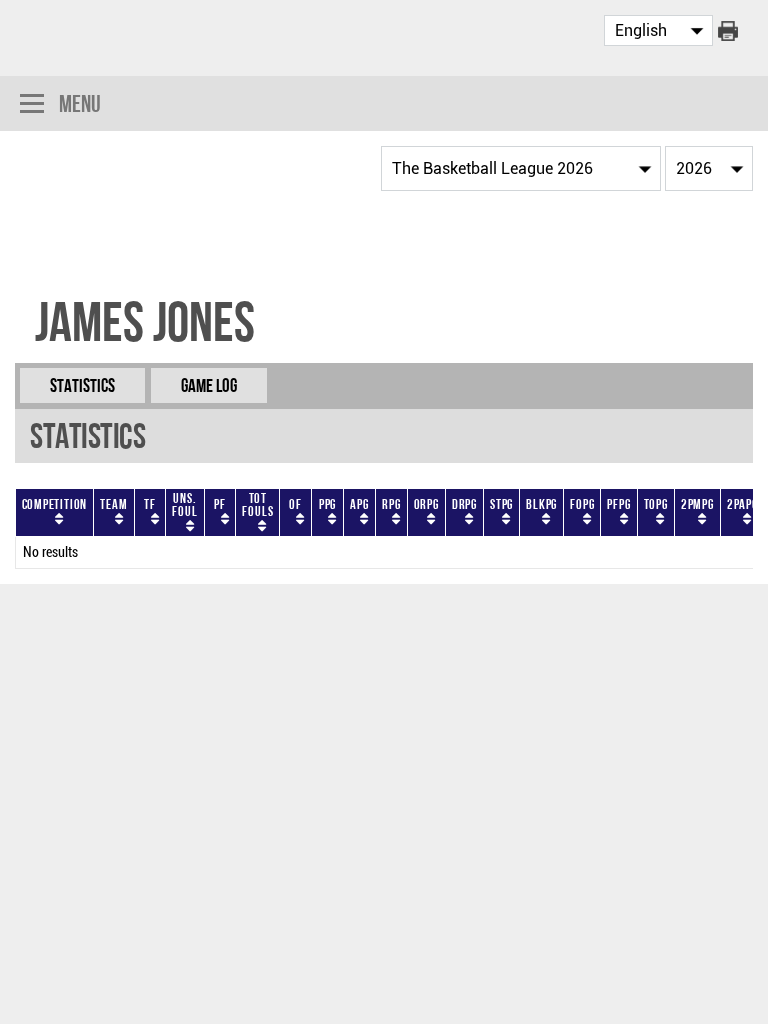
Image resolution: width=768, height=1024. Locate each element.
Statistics (82, 385)
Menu (80, 103)
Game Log (209, 385)
